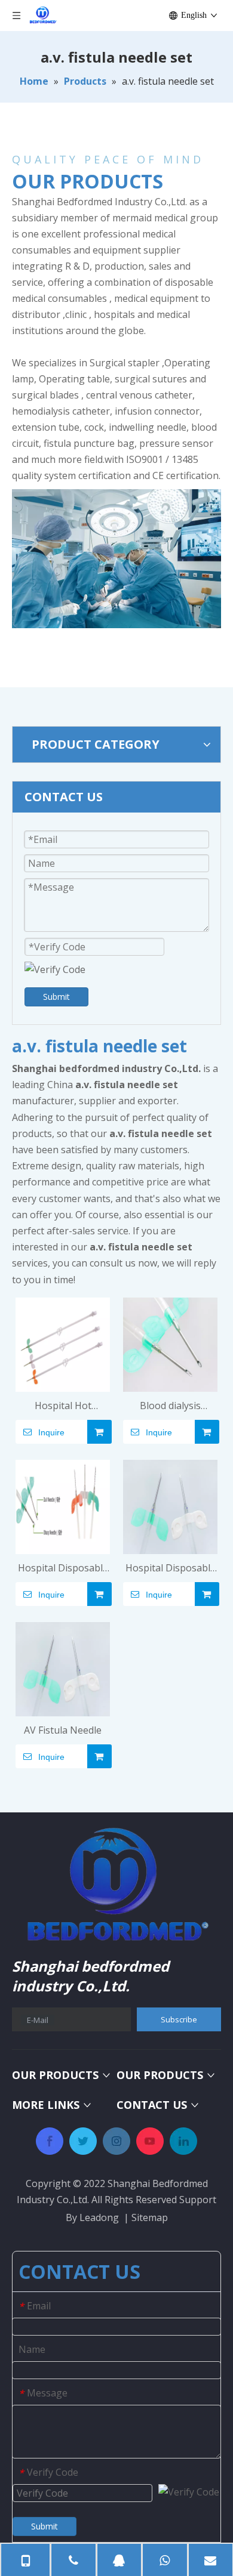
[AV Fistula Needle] (63, 1669)
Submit (56, 997)
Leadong (99, 2217)
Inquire (51, 1432)
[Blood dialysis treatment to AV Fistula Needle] (170, 1343)
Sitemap (150, 2217)
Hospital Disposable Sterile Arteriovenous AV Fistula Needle (171, 1569)
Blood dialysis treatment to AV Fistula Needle (170, 1406)
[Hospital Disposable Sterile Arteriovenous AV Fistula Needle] (170, 1506)
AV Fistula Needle (63, 1730)
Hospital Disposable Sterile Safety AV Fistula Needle (63, 1569)
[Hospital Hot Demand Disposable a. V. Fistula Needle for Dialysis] (63, 1343)
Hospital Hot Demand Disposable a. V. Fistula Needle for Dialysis (63, 1406)
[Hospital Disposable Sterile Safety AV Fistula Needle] (63, 1506)
